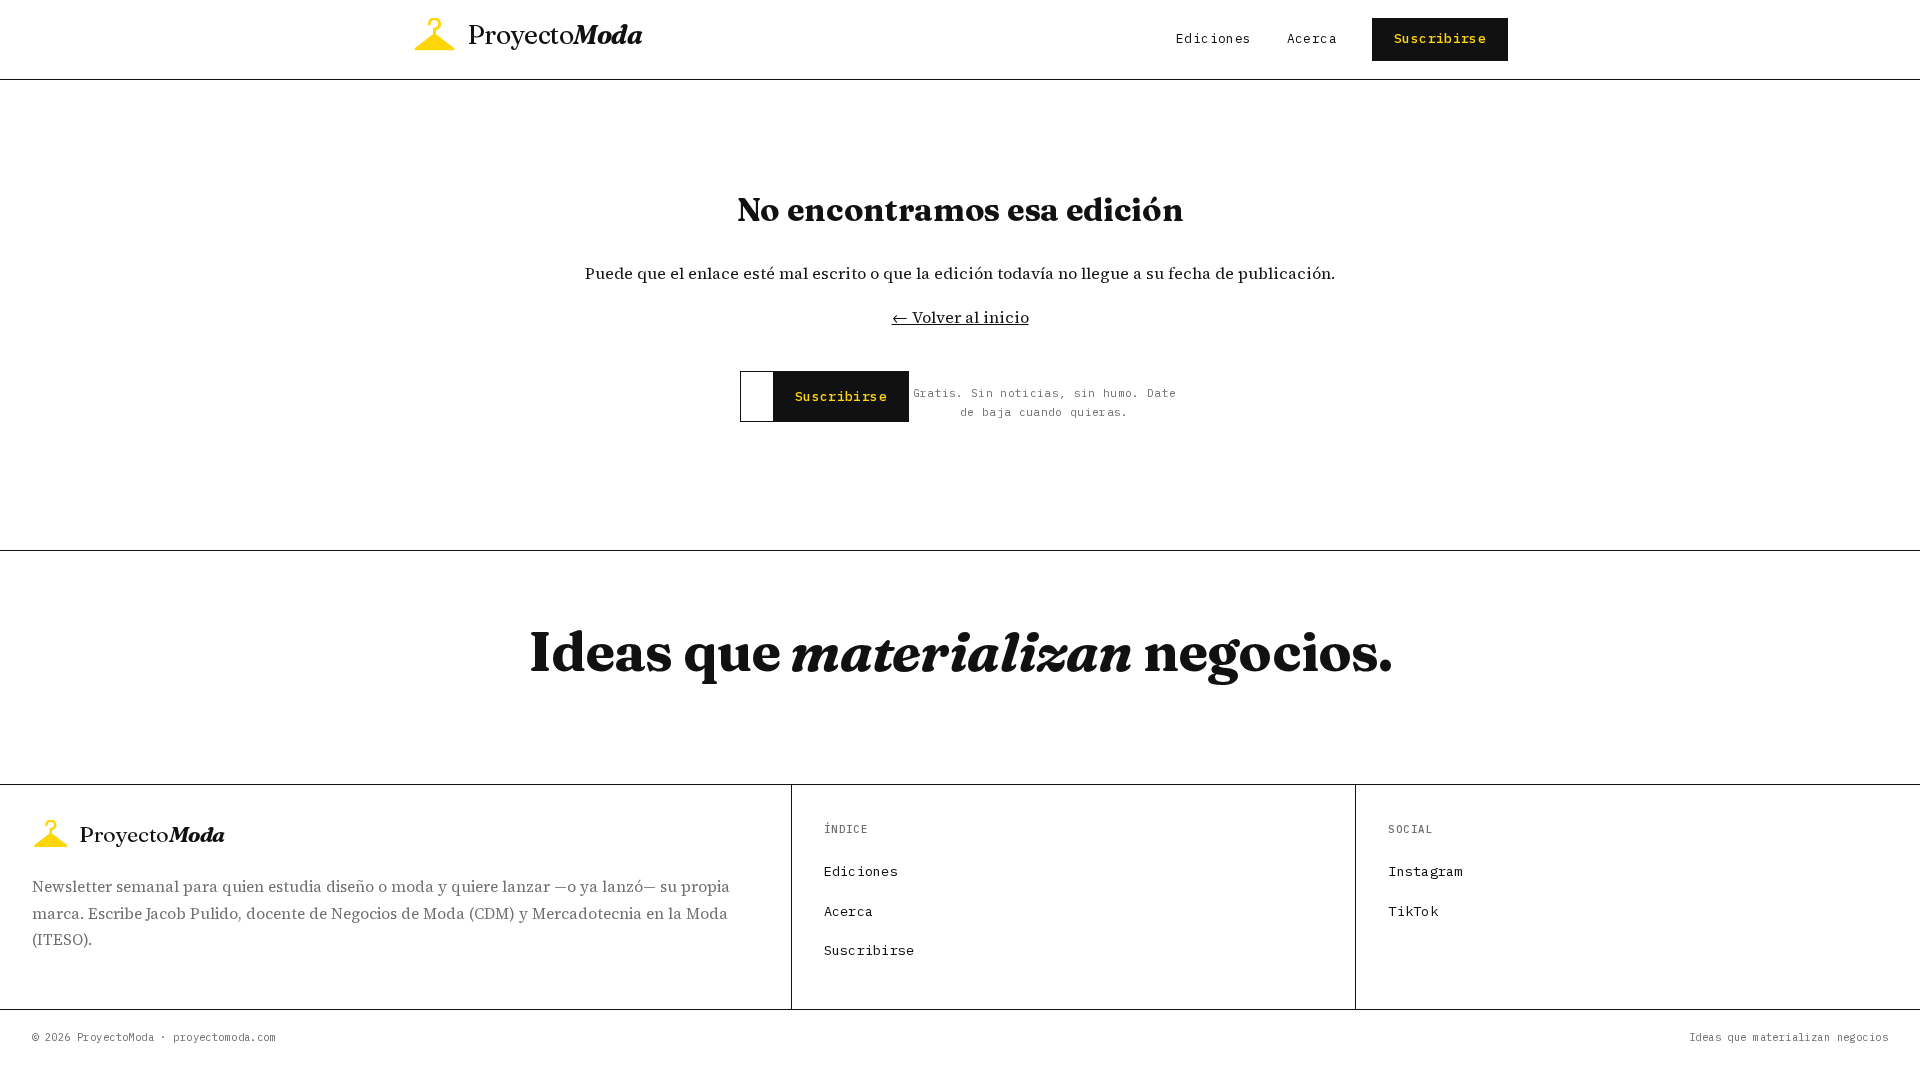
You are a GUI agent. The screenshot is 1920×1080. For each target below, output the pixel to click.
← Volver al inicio (960, 317)
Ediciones (1213, 38)
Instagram (1425, 871)
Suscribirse (1440, 38)
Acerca (1312, 38)
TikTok (1413, 911)
